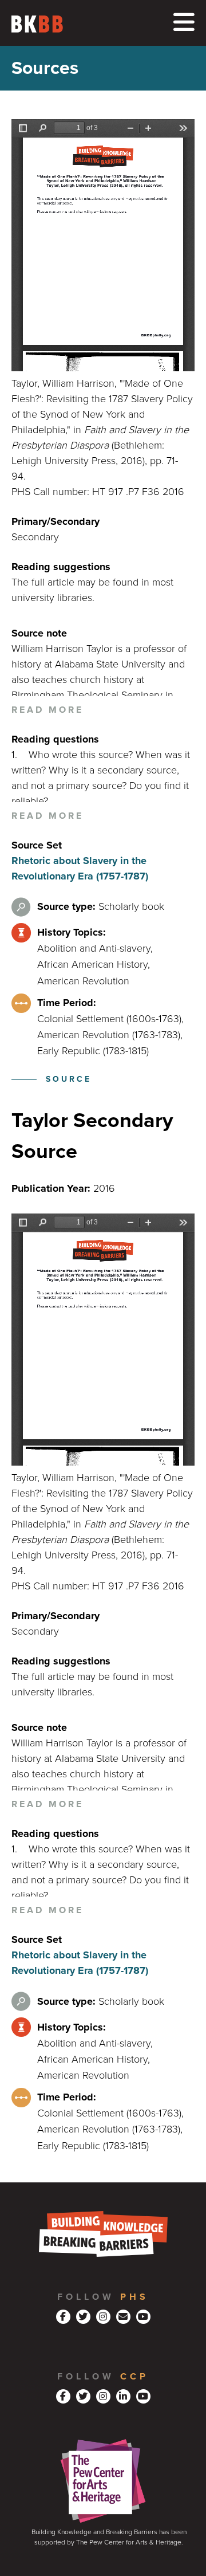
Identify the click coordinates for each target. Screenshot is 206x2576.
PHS (134, 2297)
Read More (47, 816)
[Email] (123, 2317)
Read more (47, 710)
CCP (134, 2377)
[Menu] (184, 23)
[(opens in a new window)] (63, 2317)
